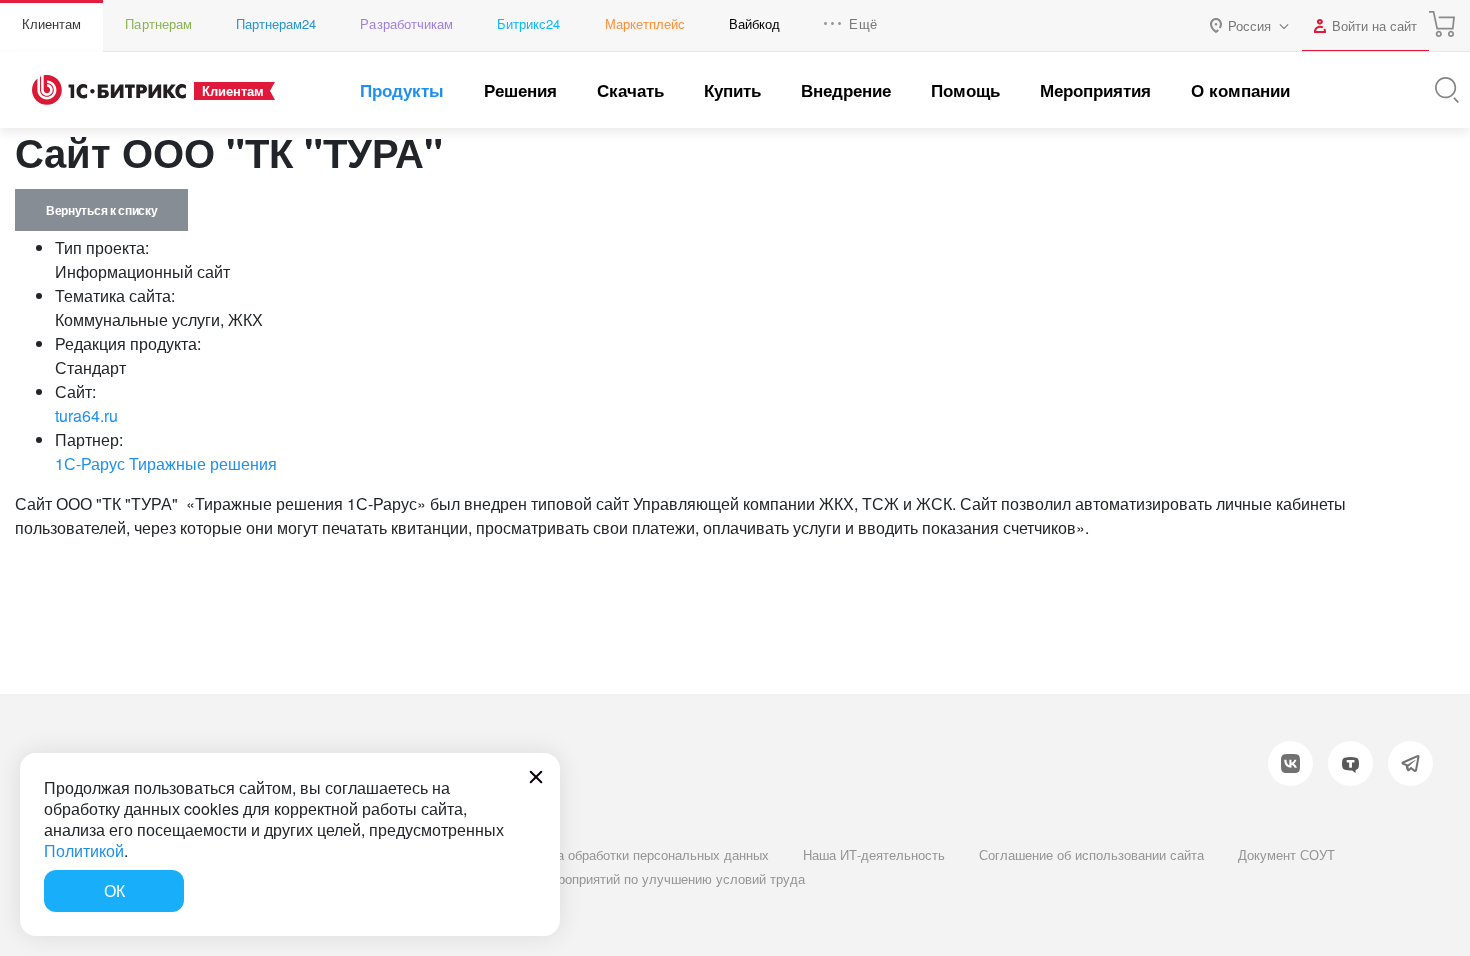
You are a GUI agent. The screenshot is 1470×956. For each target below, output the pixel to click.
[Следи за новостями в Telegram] (1410, 763)
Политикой (84, 850)
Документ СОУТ (1286, 854)
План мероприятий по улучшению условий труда (656, 878)
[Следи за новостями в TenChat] (1350, 763)
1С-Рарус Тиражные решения (166, 463)
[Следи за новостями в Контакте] (1290, 763)
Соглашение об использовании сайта (1091, 854)
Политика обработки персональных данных (638, 854)
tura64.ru (86, 415)
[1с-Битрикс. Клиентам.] (109, 90)
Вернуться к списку (101, 210)
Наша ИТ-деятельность (874, 854)
